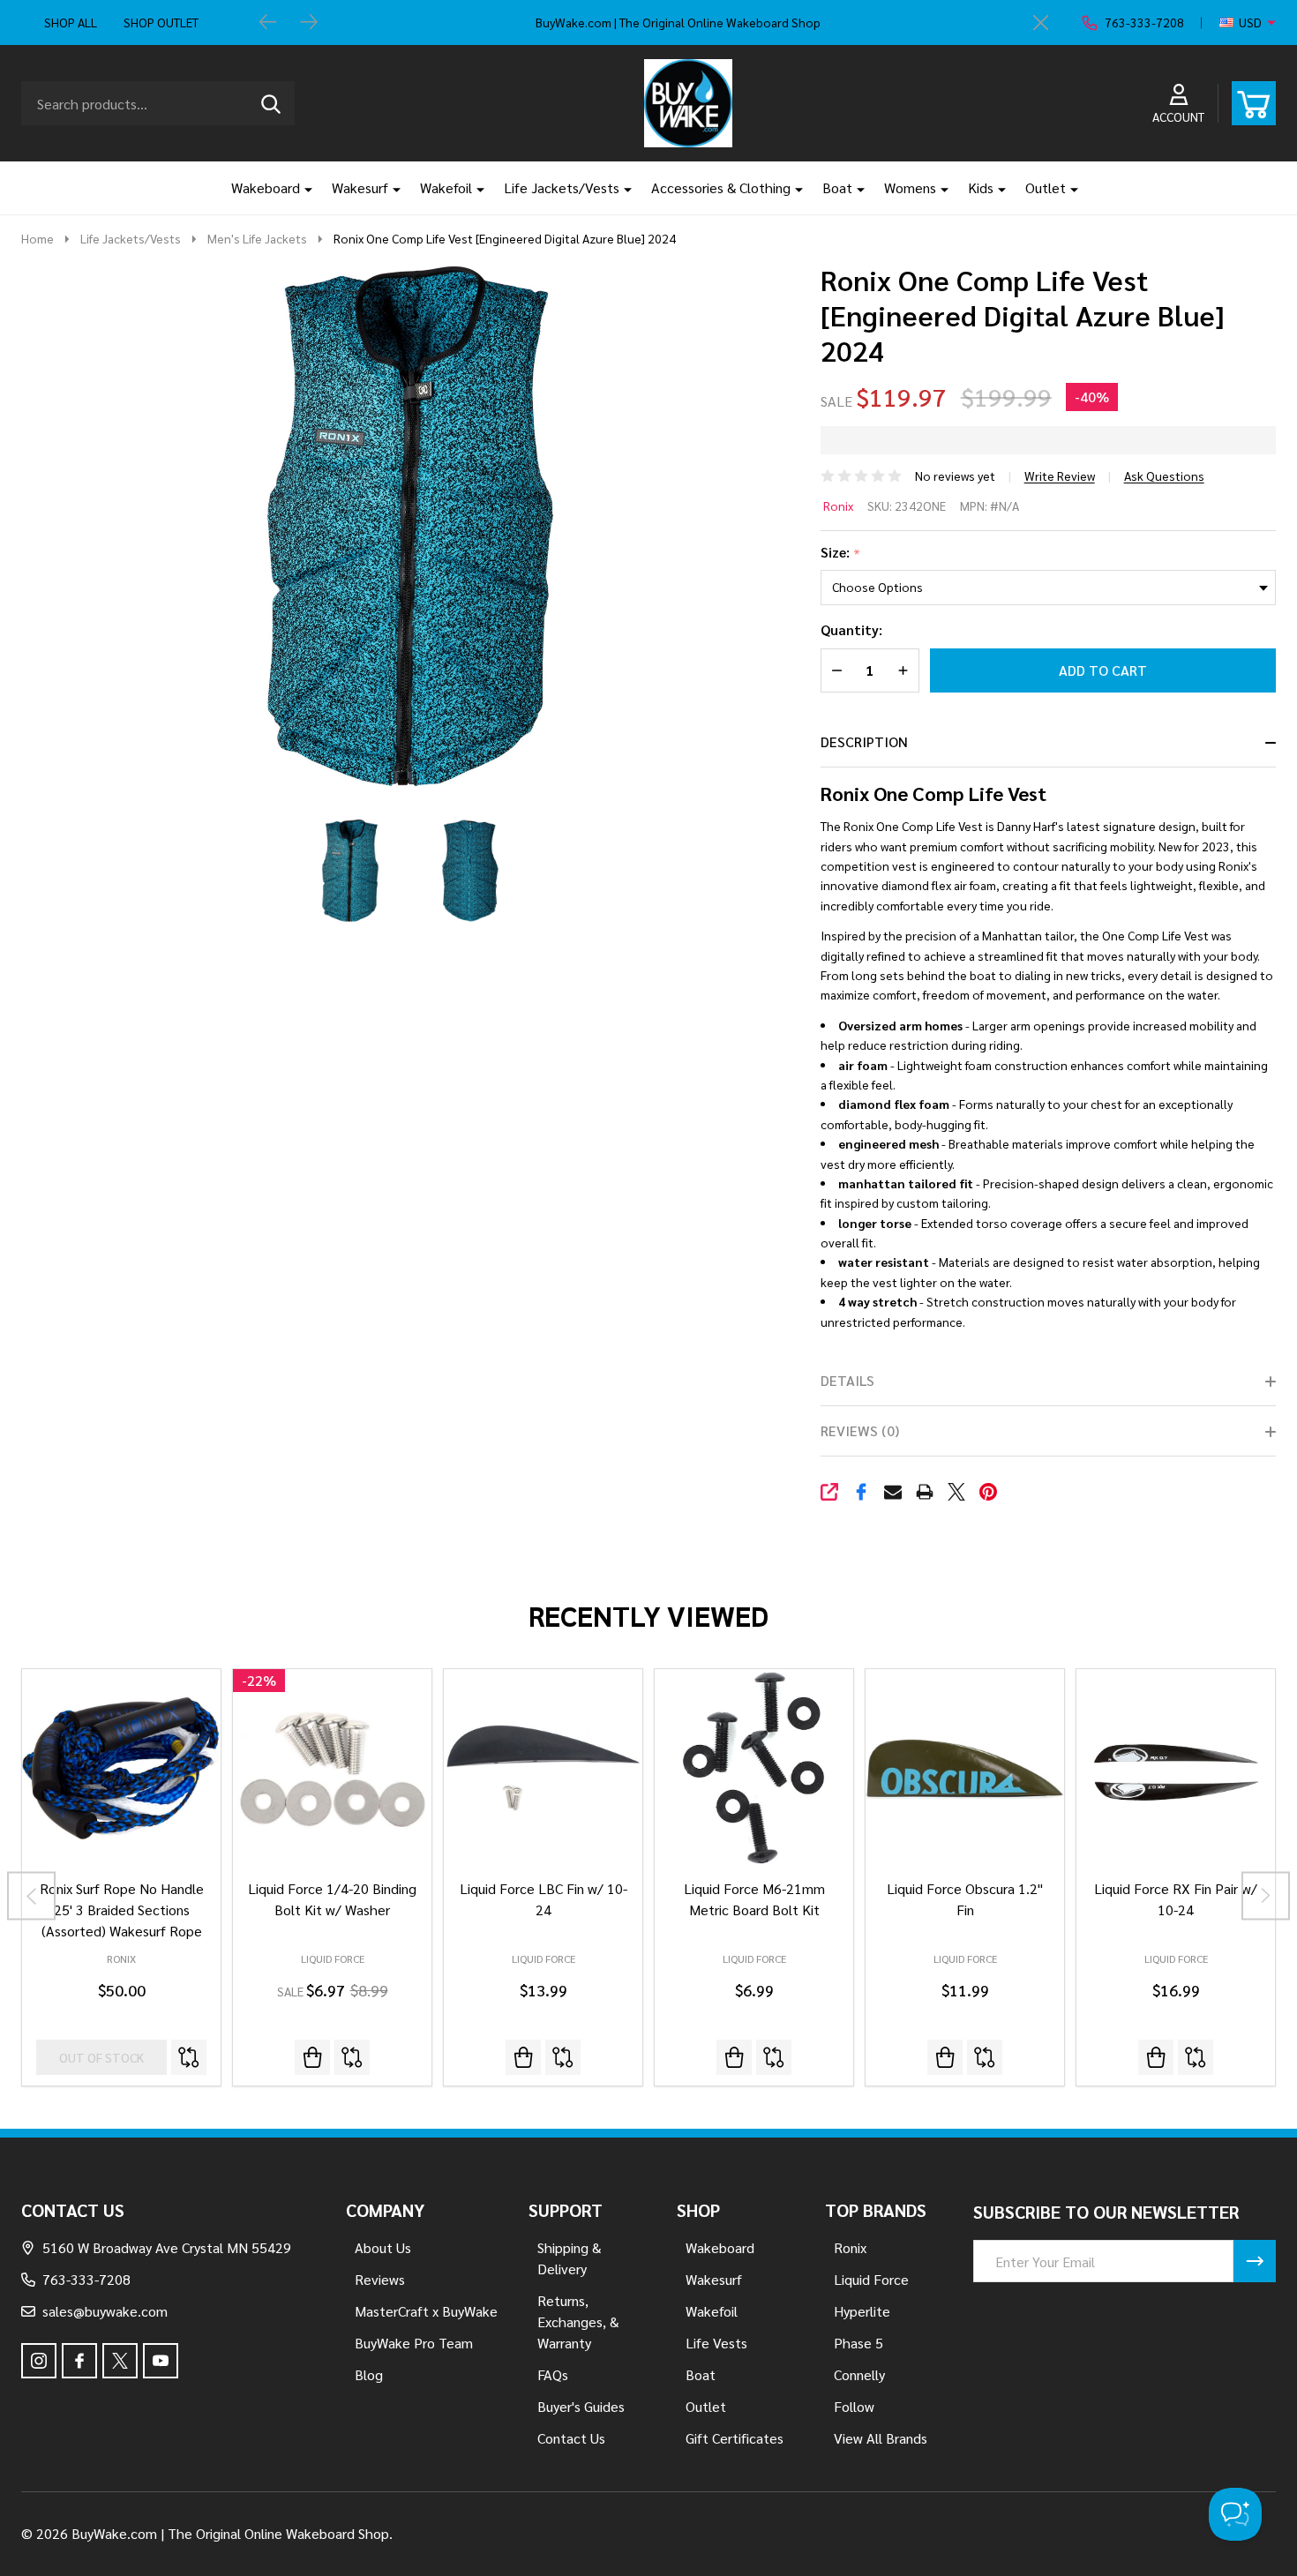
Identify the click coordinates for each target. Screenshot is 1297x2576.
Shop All (71, 22)
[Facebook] (861, 1492)
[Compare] (189, 2057)
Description (864, 741)
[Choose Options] (523, 2057)
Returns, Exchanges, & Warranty (578, 2321)
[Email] (893, 1492)
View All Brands (881, 2438)
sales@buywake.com (105, 2311)
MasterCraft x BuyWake (426, 2311)
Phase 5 (858, 2343)
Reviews (380, 2279)
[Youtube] (161, 2361)
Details (847, 1380)
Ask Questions (1164, 476)
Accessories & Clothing (721, 187)
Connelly (859, 2374)
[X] (956, 1492)
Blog (369, 2374)
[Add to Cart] (312, 2057)
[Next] (309, 23)
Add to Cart (1103, 670)
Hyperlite (862, 2311)
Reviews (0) (860, 1430)
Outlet (1046, 187)
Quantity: (851, 629)
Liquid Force (333, 1958)
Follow (854, 2406)
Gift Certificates (735, 2438)
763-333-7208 (86, 2279)
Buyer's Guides (581, 2406)
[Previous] (268, 23)
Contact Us (571, 2438)
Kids (981, 187)
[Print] (925, 1492)
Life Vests (716, 2343)
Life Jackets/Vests (562, 187)
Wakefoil (446, 187)
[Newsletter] (1255, 2261)
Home (37, 238)
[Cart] (1254, 103)
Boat (837, 187)
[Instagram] (39, 2361)
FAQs (553, 2374)
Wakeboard (266, 187)
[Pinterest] (988, 1492)
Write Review (1060, 476)
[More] (302, 188)
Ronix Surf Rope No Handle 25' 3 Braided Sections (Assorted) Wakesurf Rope (122, 1910)
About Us (383, 2247)
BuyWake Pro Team (414, 2343)
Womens (910, 187)
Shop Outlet (161, 22)
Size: (841, 553)
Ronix (838, 505)
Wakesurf (360, 187)
